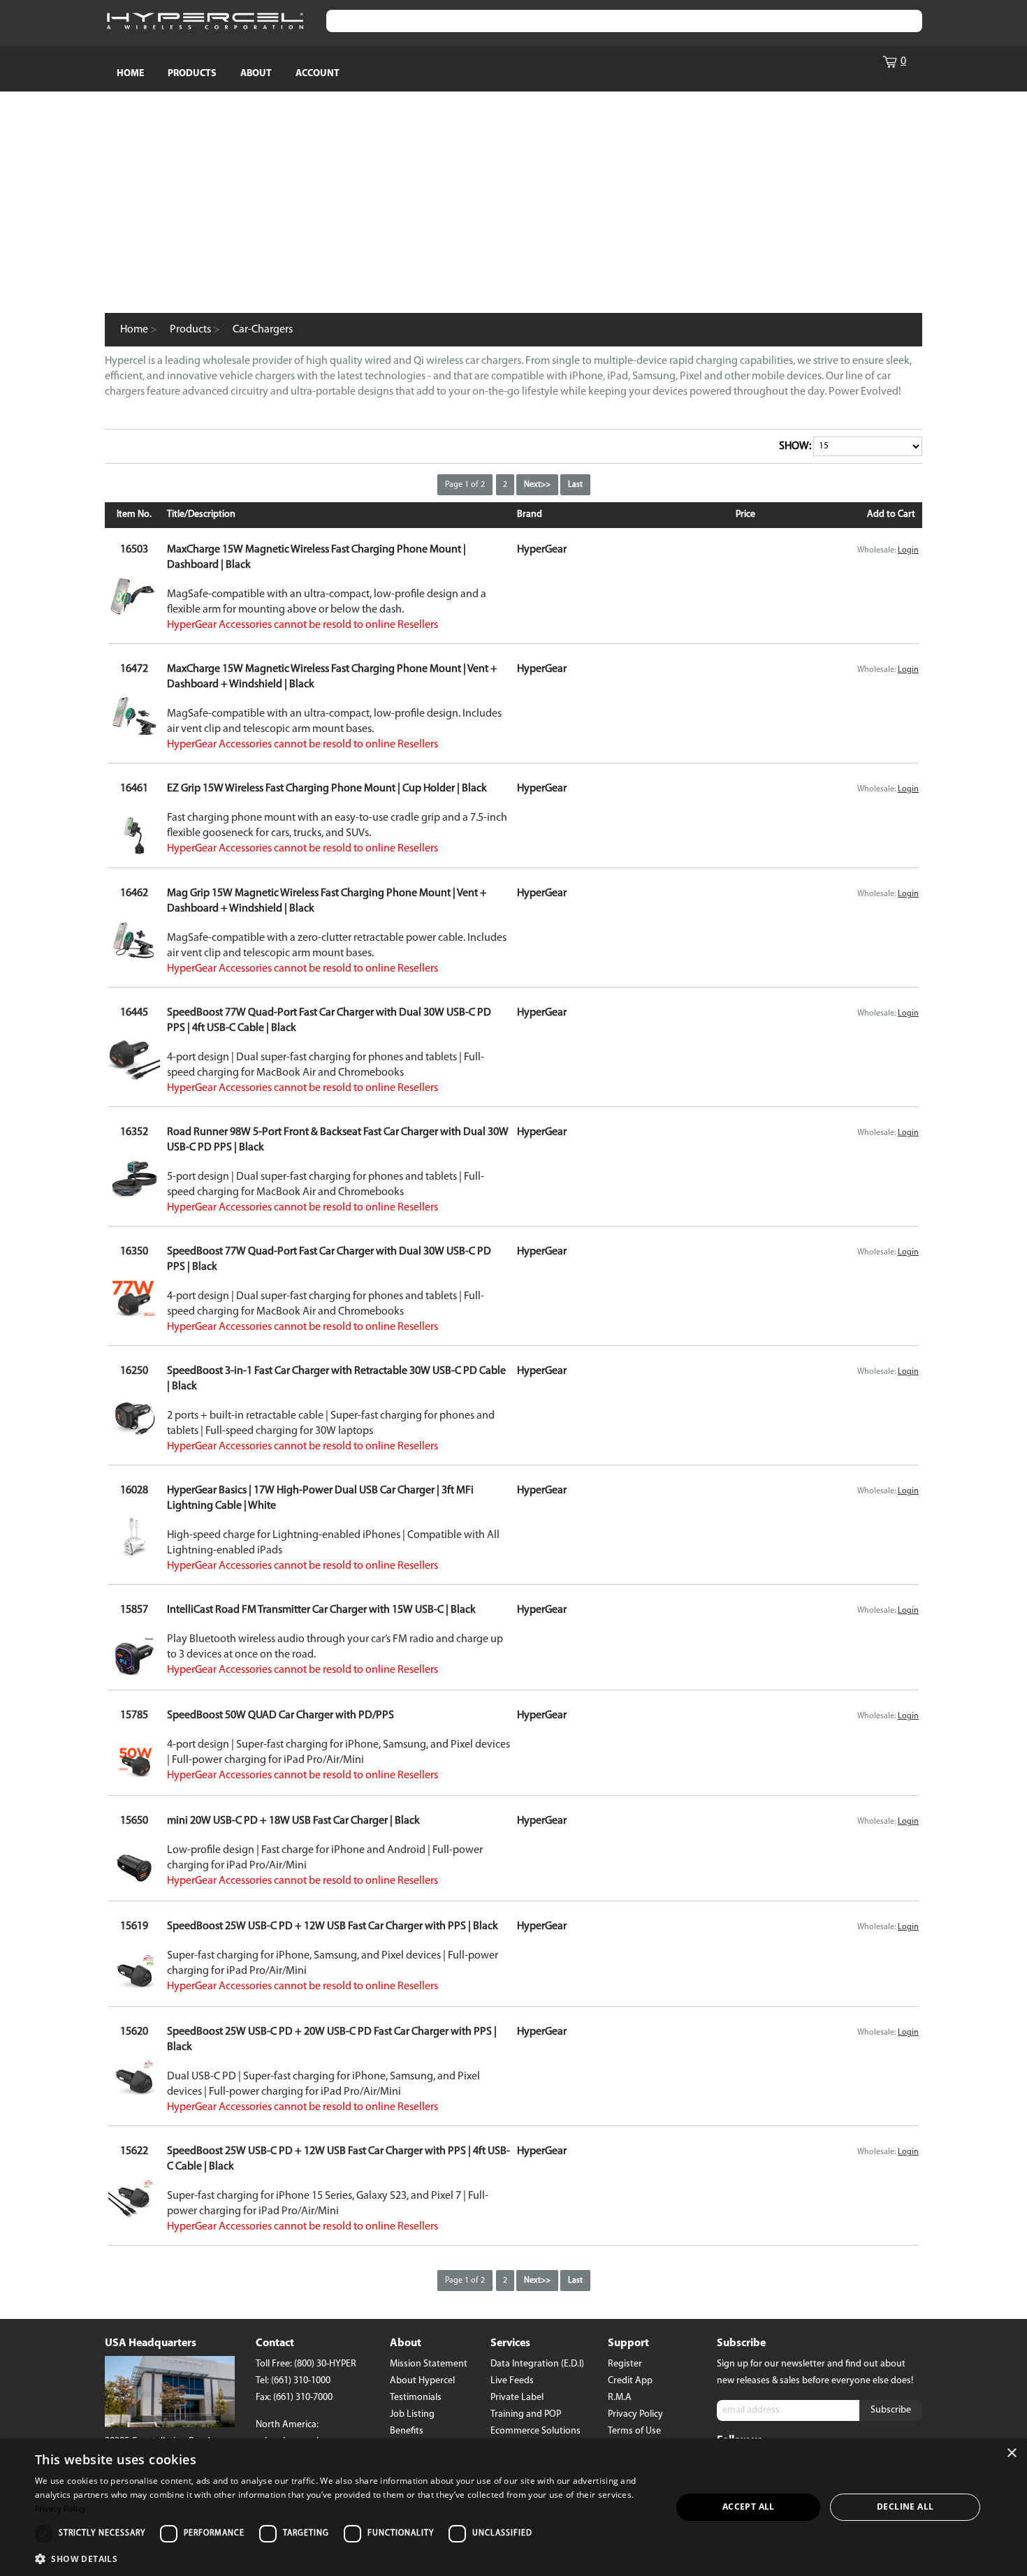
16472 (134, 669)
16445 (134, 1013)
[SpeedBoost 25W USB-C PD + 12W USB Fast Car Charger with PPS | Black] (134, 1991)
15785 (134, 1715)
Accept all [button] (749, 2507)
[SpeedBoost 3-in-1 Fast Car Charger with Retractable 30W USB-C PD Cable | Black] (134, 1436)
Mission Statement (429, 2364)
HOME (130, 74)
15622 (134, 2151)
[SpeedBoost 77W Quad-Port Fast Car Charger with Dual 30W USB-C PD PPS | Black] (134, 1317)
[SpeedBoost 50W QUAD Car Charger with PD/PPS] (134, 1780)
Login (908, 550)
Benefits (407, 2431)
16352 (134, 1132)
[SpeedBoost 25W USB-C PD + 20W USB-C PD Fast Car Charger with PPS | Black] (134, 2097)
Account (318, 74)
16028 (134, 1491)
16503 (134, 550)
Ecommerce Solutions (536, 2431)
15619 (134, 1926)
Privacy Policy (635, 2414)
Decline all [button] (905, 2507)
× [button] (1011, 2453)
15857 (134, 1610)
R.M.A (620, 2398)
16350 (134, 1252)
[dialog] (513, 2507)
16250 (134, 1371)
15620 (134, 2032)
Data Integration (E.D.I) (537, 2364)
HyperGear (542, 550)
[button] (344, 2558)
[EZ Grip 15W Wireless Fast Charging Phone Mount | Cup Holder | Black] (134, 853)
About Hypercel (422, 2381)
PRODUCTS (192, 74)
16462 (134, 893)
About (256, 74)
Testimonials (416, 2398)
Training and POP (526, 2414)
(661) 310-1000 (301, 2381)
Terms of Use (634, 2431)
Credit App (630, 2381)
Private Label (517, 2398)
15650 (134, 1821)
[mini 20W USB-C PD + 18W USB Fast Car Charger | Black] (134, 1886)
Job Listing (412, 2414)
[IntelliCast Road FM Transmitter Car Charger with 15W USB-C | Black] (134, 1675)
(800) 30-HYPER (325, 2364)
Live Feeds (512, 2381)
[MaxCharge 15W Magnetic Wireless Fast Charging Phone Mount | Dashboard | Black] (134, 614)
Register (625, 2364)
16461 (134, 789)
